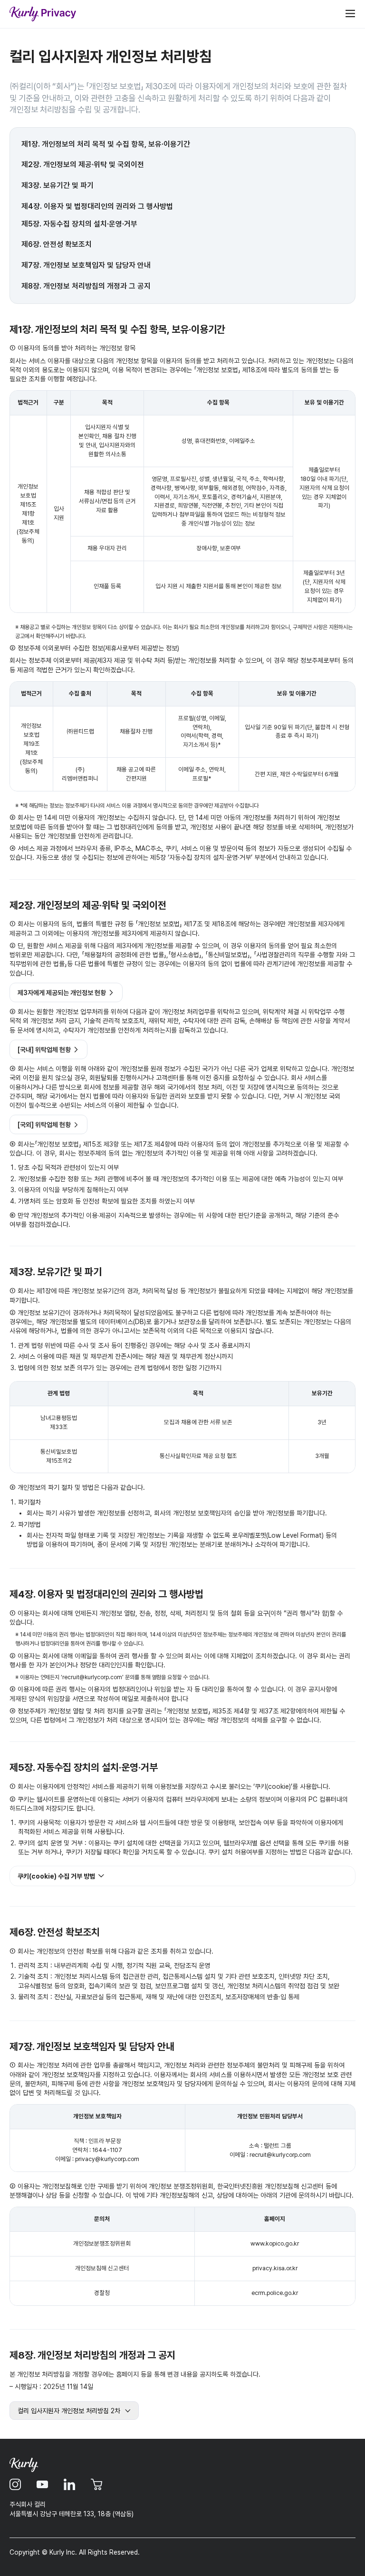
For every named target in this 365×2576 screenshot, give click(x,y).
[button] (182, 1876)
